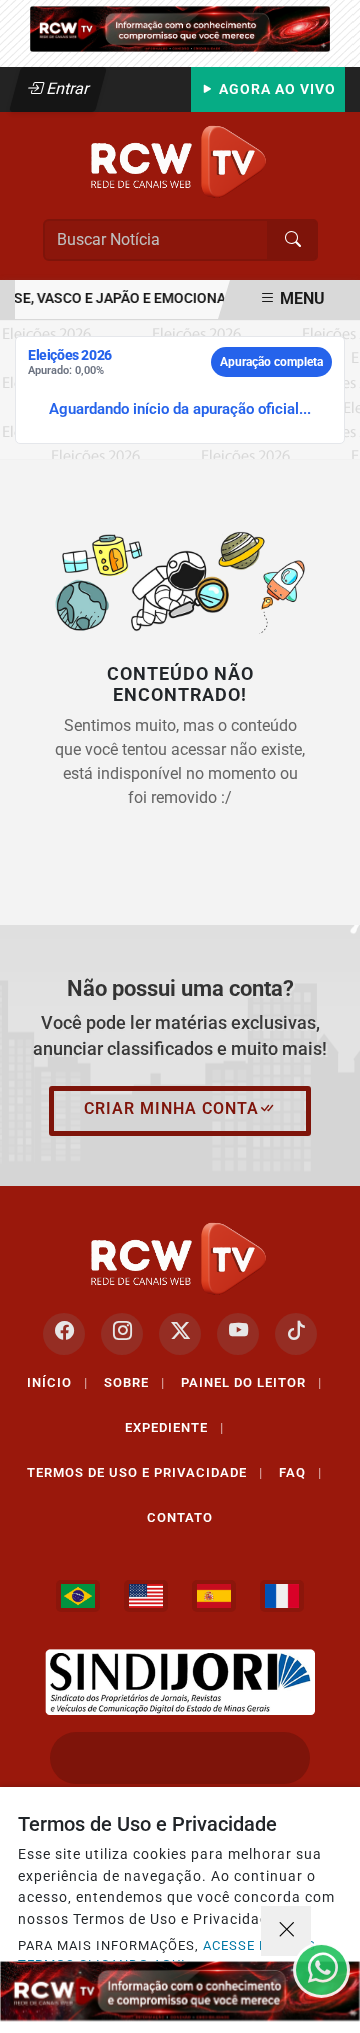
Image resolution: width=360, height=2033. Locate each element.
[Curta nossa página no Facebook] (64, 1334)
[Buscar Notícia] (293, 240)
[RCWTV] (180, 27)
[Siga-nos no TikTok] (296, 1334)
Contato (180, 1517)
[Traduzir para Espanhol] (214, 1596)
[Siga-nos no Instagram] (122, 1334)
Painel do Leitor (251, 1382)
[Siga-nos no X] (180, 1334)
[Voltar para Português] (78, 1596)
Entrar (66, 88)
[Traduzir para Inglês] (146, 1596)
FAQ (300, 1472)
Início (57, 1382)
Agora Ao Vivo (275, 89)
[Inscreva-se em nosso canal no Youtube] (238, 1334)
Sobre (134, 1382)
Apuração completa (271, 362)
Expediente (174, 1427)
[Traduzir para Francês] (282, 1596)
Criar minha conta (171, 1108)
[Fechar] (286, 1931)
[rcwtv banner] (180, 1991)
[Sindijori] (180, 1682)
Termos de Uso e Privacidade (145, 1472)
